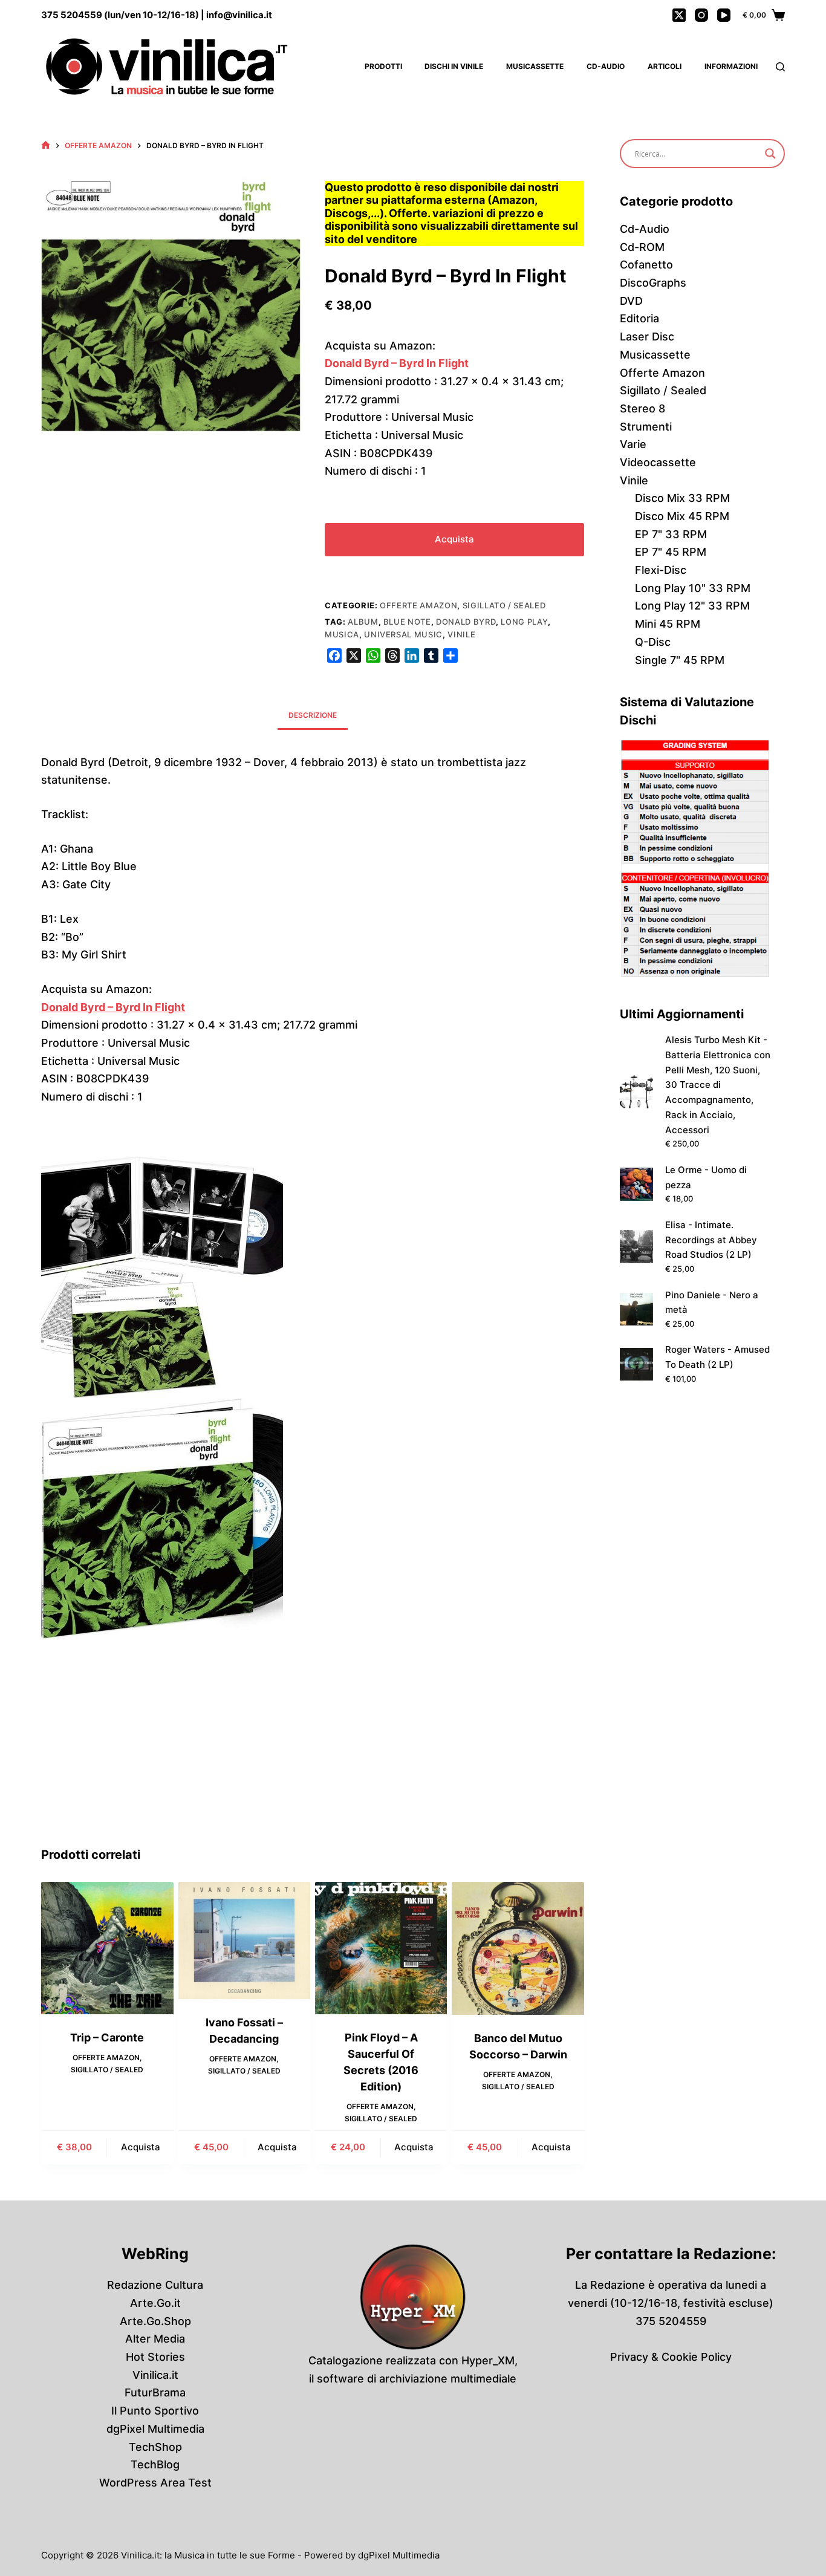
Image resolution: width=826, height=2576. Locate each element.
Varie (633, 444)
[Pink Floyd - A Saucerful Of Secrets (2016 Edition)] (381, 1948)
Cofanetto (646, 265)
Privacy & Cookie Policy (671, 2357)
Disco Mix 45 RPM (682, 516)
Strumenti (646, 427)
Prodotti (383, 66)
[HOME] (46, 145)
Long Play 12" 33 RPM (692, 606)
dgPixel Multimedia (155, 2429)
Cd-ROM (642, 247)
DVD (631, 301)
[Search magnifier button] (770, 154)
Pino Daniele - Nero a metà (712, 1303)
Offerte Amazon (418, 605)
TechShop (155, 2447)
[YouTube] (724, 15)
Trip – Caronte (107, 2038)
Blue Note (407, 622)
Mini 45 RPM (668, 624)
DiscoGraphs (653, 283)
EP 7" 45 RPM (671, 552)
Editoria (639, 318)
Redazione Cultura (155, 2285)
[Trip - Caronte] (107, 1948)
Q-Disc (653, 642)
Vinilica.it (155, 2375)
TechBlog (155, 2464)
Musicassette (535, 66)
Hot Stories (155, 2357)
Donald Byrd (466, 622)
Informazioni (731, 66)
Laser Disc (647, 337)
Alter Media (155, 2339)
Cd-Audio (606, 66)
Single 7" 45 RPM (680, 660)
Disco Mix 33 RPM (682, 498)
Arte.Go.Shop (155, 2321)
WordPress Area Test (155, 2483)
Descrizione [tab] (313, 715)
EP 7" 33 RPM (671, 534)
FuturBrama (155, 2392)
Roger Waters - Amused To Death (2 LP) (717, 1357)
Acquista (454, 539)
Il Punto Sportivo (155, 2411)
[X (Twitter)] (679, 15)
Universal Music (403, 634)
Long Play (524, 622)
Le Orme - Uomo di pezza (706, 1177)
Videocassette (658, 462)
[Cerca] (780, 67)
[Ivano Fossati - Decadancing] (244, 1940)
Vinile (461, 634)
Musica (342, 634)
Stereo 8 (642, 408)
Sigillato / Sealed (504, 605)
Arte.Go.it (155, 2303)
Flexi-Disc (661, 570)
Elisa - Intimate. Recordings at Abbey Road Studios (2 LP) (711, 1240)
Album (363, 622)
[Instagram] (701, 15)
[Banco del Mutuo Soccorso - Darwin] (518, 1948)
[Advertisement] (313, 1755)
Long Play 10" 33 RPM (693, 588)
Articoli (665, 66)
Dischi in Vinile (454, 66)
